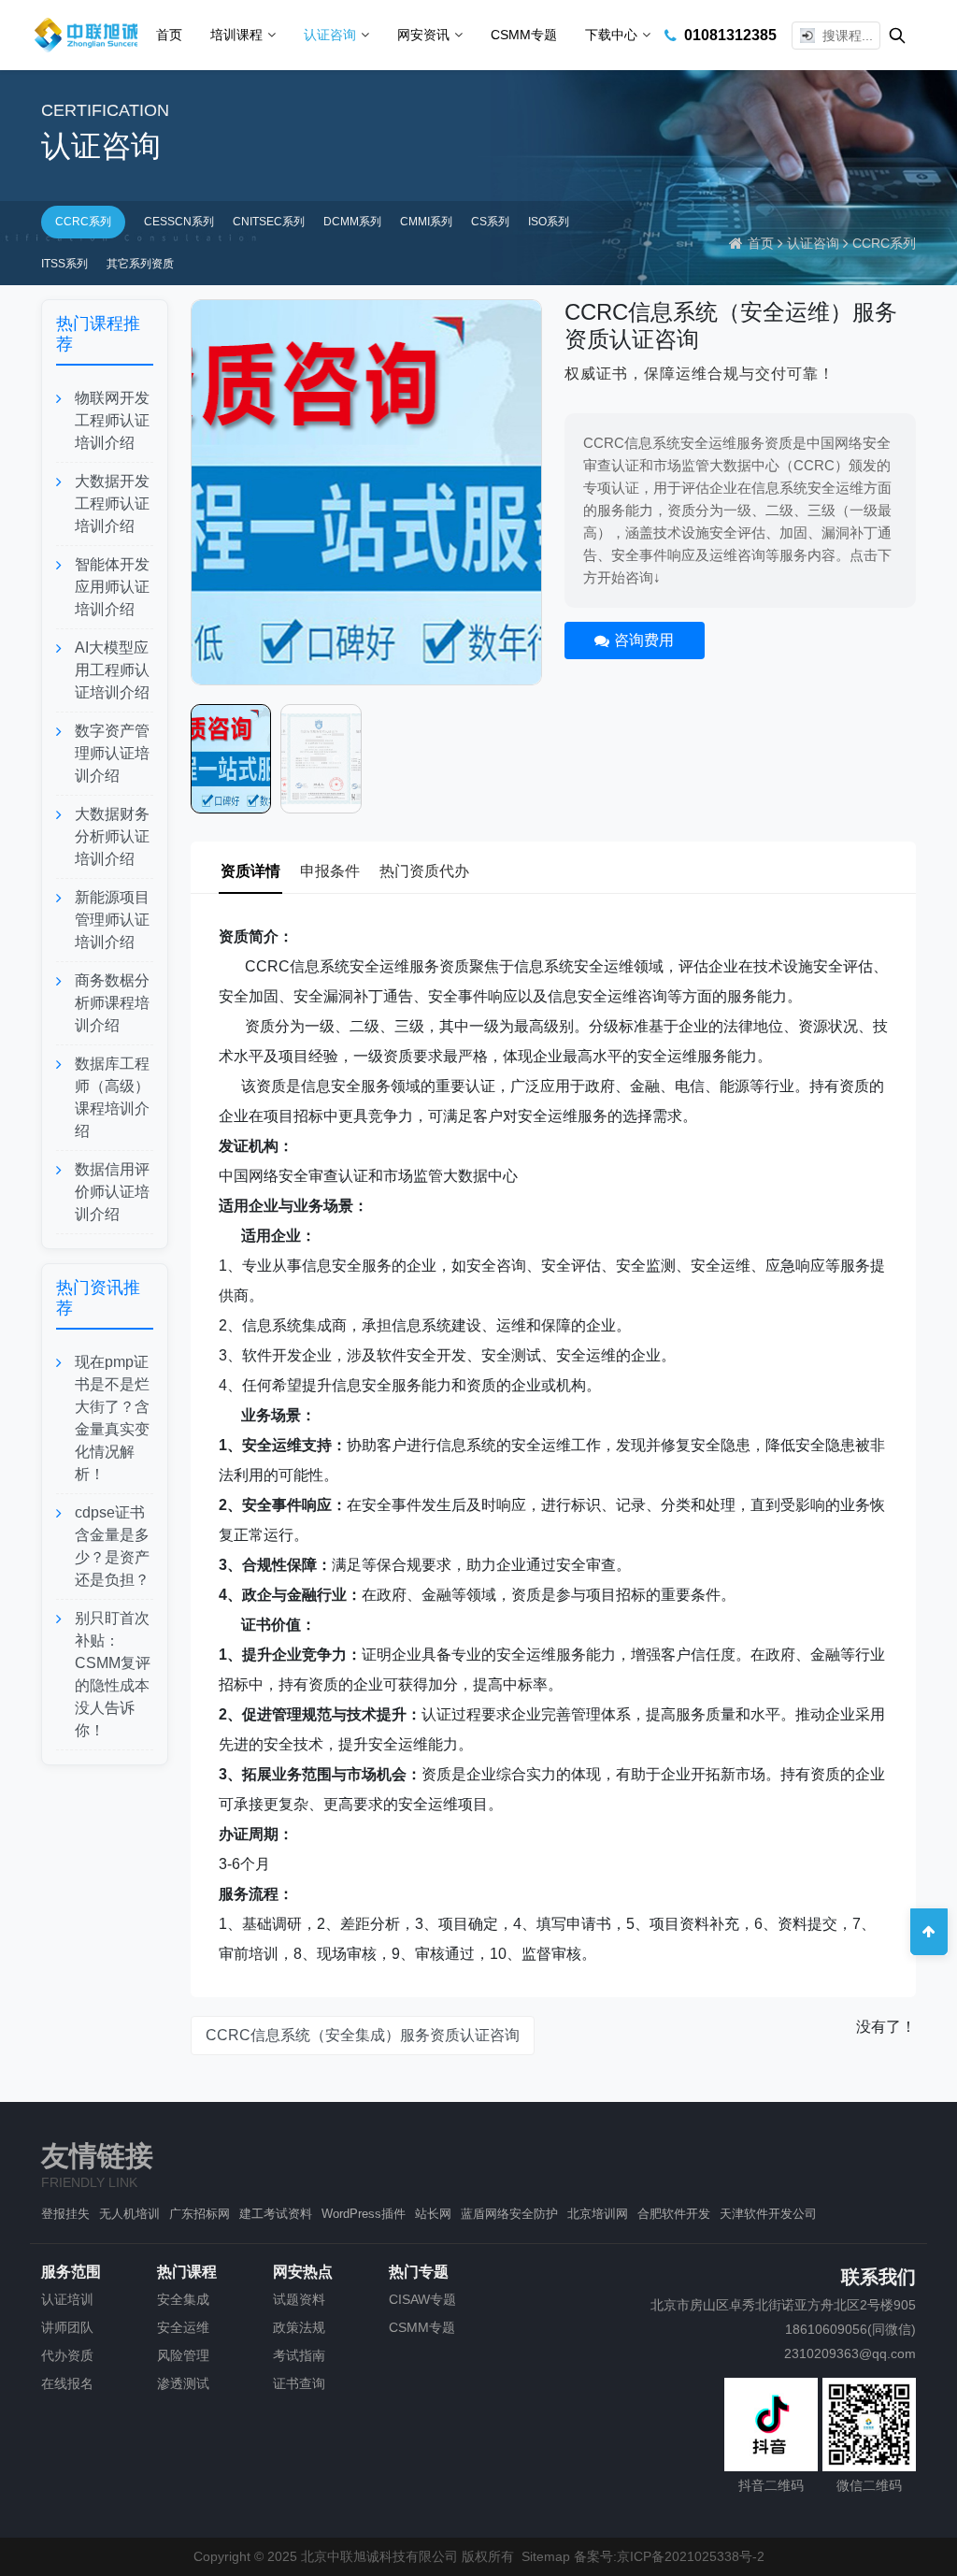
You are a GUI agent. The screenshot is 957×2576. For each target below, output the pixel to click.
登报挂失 (65, 2214)
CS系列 (490, 222)
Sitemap (546, 2556)
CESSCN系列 (179, 222)
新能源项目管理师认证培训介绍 (112, 920)
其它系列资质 (140, 264)
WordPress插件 (364, 2214)
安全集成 (183, 2299)
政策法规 (299, 2327)
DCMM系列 (352, 222)
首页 (169, 35)
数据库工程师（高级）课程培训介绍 (112, 1097)
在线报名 (67, 2383)
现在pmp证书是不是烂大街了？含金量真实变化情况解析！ (112, 1418)
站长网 (433, 2214)
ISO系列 (549, 222)
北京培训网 (598, 2214)
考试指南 (299, 2355)
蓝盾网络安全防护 (509, 2214)
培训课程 (236, 35)
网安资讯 (423, 35)
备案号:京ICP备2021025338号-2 (669, 2556)
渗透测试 (183, 2383)
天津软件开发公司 (768, 2214)
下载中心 (611, 35)
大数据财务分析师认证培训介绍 (112, 836)
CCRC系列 (83, 222)
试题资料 (299, 2299)
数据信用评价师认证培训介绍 (112, 1192)
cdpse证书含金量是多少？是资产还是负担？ (112, 1546)
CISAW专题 (422, 2299)
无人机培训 (129, 2214)
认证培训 (67, 2299)
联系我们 (878, 2277)
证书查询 (299, 2383)
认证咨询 (330, 35)
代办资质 (67, 2355)
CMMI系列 (426, 222)
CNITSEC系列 (269, 222)
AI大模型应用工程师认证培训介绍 (112, 670)
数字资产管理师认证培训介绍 (112, 753)
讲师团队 (67, 2327)
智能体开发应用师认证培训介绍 (112, 587)
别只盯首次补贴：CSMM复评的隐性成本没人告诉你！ (113, 1674)
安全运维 (183, 2327)
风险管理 (183, 2355)
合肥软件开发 (674, 2214)
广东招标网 (200, 2214)
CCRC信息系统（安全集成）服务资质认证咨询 (363, 2035)
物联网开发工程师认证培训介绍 (112, 420)
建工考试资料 (276, 2214)
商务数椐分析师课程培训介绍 (112, 1003)
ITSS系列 (64, 264)
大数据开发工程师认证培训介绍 (112, 504)
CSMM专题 (524, 35)
